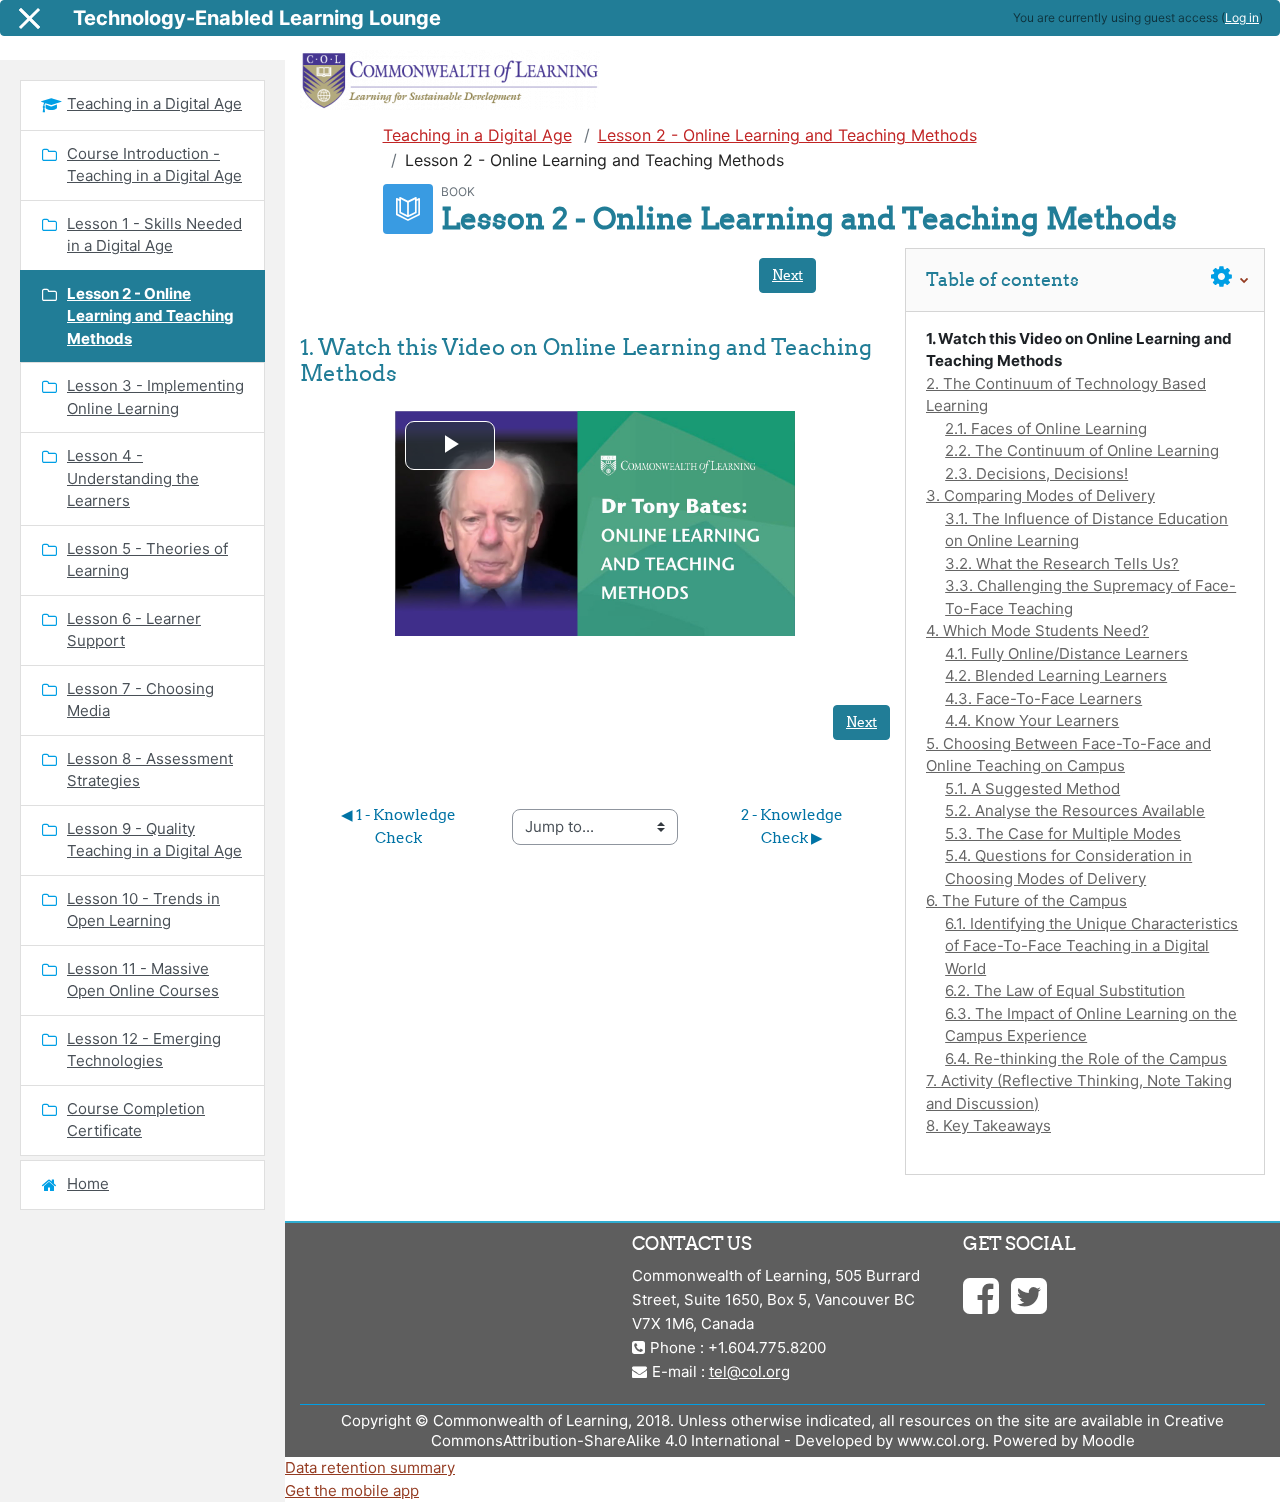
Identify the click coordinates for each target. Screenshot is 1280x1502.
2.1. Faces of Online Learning (1046, 428)
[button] (1230, 278)
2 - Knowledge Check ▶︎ (793, 826)
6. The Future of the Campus (1026, 900)
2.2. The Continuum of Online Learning (1082, 450)
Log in (1242, 17)
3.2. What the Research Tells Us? (1062, 563)
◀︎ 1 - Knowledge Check (400, 826)
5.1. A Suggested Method (1032, 788)
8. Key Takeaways (988, 1125)
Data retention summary (370, 1467)
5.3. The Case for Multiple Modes (1063, 833)
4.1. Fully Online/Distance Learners (1066, 653)
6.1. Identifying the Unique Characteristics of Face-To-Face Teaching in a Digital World (1091, 946)
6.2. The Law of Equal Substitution (1065, 990)
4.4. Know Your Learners (1032, 720)
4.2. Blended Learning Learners (1056, 675)
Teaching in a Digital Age (477, 135)
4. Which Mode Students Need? (1037, 630)
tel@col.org (749, 1371)
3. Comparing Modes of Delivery (1040, 495)
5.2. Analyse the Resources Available (1075, 810)
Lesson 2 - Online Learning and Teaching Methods (787, 135)
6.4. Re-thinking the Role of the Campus (1086, 1058)
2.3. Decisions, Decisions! (1036, 473)
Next (787, 275)
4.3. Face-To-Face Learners (1043, 698)
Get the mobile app (352, 1490)
